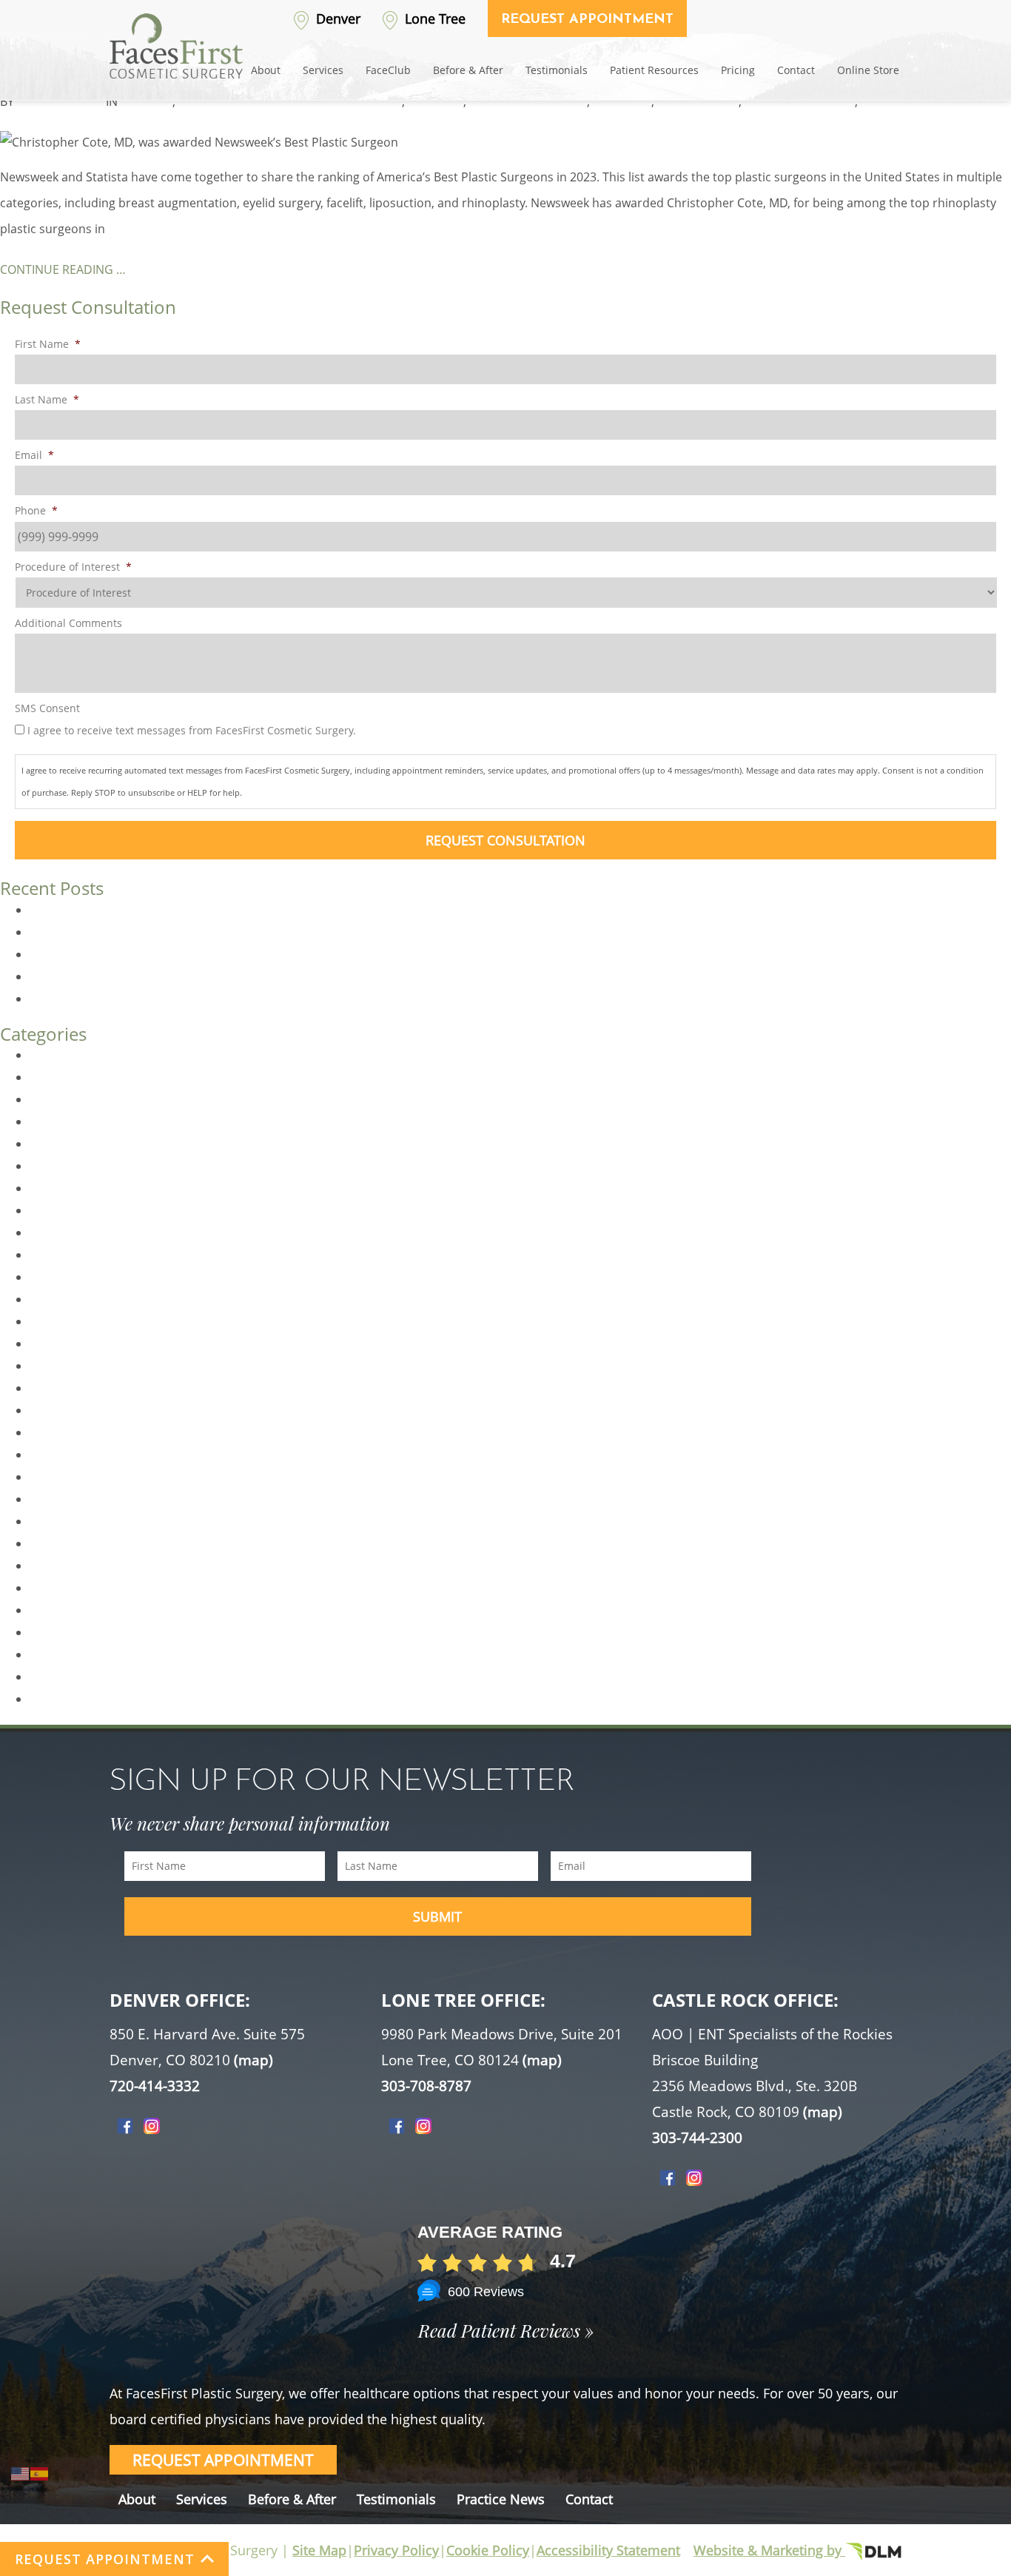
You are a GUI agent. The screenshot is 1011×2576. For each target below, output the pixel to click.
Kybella (50, 1344)
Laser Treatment (75, 1366)
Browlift (51, 1099)
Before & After (468, 70)
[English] (21, 2472)
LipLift (46, 1410)
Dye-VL (49, 1144)
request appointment (223, 2460)
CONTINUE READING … (63, 269)
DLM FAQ (55, 1121)
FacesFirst (436, 101)
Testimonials (557, 70)
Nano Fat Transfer (80, 1477)
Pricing (738, 70)
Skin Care (56, 1699)
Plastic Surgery (71, 1566)
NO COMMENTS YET (302, 101)
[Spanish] (40, 2472)
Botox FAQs (61, 976)
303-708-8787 (426, 2086)
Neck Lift (53, 1499)
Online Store (868, 70)
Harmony (56, 1321)
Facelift (49, 1232)
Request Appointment (587, 20)
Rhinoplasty (211, 101)
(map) (253, 2060)
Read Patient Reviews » (506, 2330)
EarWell (51, 1166)
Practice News (501, 2499)
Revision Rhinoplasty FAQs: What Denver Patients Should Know (205, 910)
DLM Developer (60, 101)
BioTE (45, 1055)
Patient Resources (654, 70)
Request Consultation (505, 840)
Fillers (46, 1299)
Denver (336, 19)
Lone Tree (433, 19)
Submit (437, 1916)
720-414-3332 (155, 2086)
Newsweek (622, 101)
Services (323, 70)
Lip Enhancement (78, 1388)
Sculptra (53, 1677)
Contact (796, 70)
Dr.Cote (381, 101)
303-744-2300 (697, 2138)
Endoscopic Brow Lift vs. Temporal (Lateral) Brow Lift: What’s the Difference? (241, 999)
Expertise (147, 101)
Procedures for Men (85, 1588)
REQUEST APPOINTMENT (105, 2559)
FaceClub (388, 70)
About (266, 70)
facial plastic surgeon (528, 101)
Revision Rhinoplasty (87, 1632)
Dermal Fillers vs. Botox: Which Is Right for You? (161, 932)
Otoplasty (57, 1521)
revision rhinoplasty (800, 101)
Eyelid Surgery (69, 1210)
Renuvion (56, 1610)
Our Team (57, 1543)
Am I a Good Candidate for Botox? (124, 954)
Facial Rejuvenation (83, 1277)
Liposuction (62, 1432)
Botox (46, 1077)
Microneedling (70, 1455)
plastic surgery (698, 101)
